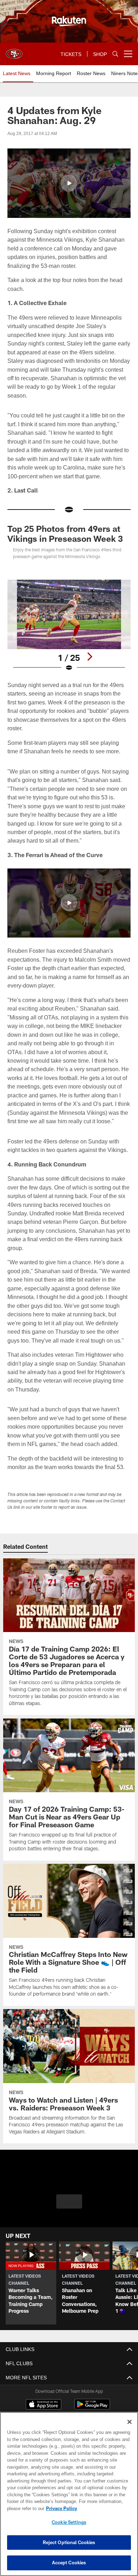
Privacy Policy (60, 2508)
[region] (69, 2494)
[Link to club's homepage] (14, 51)
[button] (69, 183)
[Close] (130, 2422)
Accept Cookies (69, 2563)
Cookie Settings (69, 2522)
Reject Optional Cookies (69, 2542)
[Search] (115, 54)
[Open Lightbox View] (69, 626)
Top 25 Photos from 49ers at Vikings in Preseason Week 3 (65, 533)
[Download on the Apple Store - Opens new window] (44, 2405)
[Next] (90, 657)
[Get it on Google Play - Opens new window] (92, 2408)
